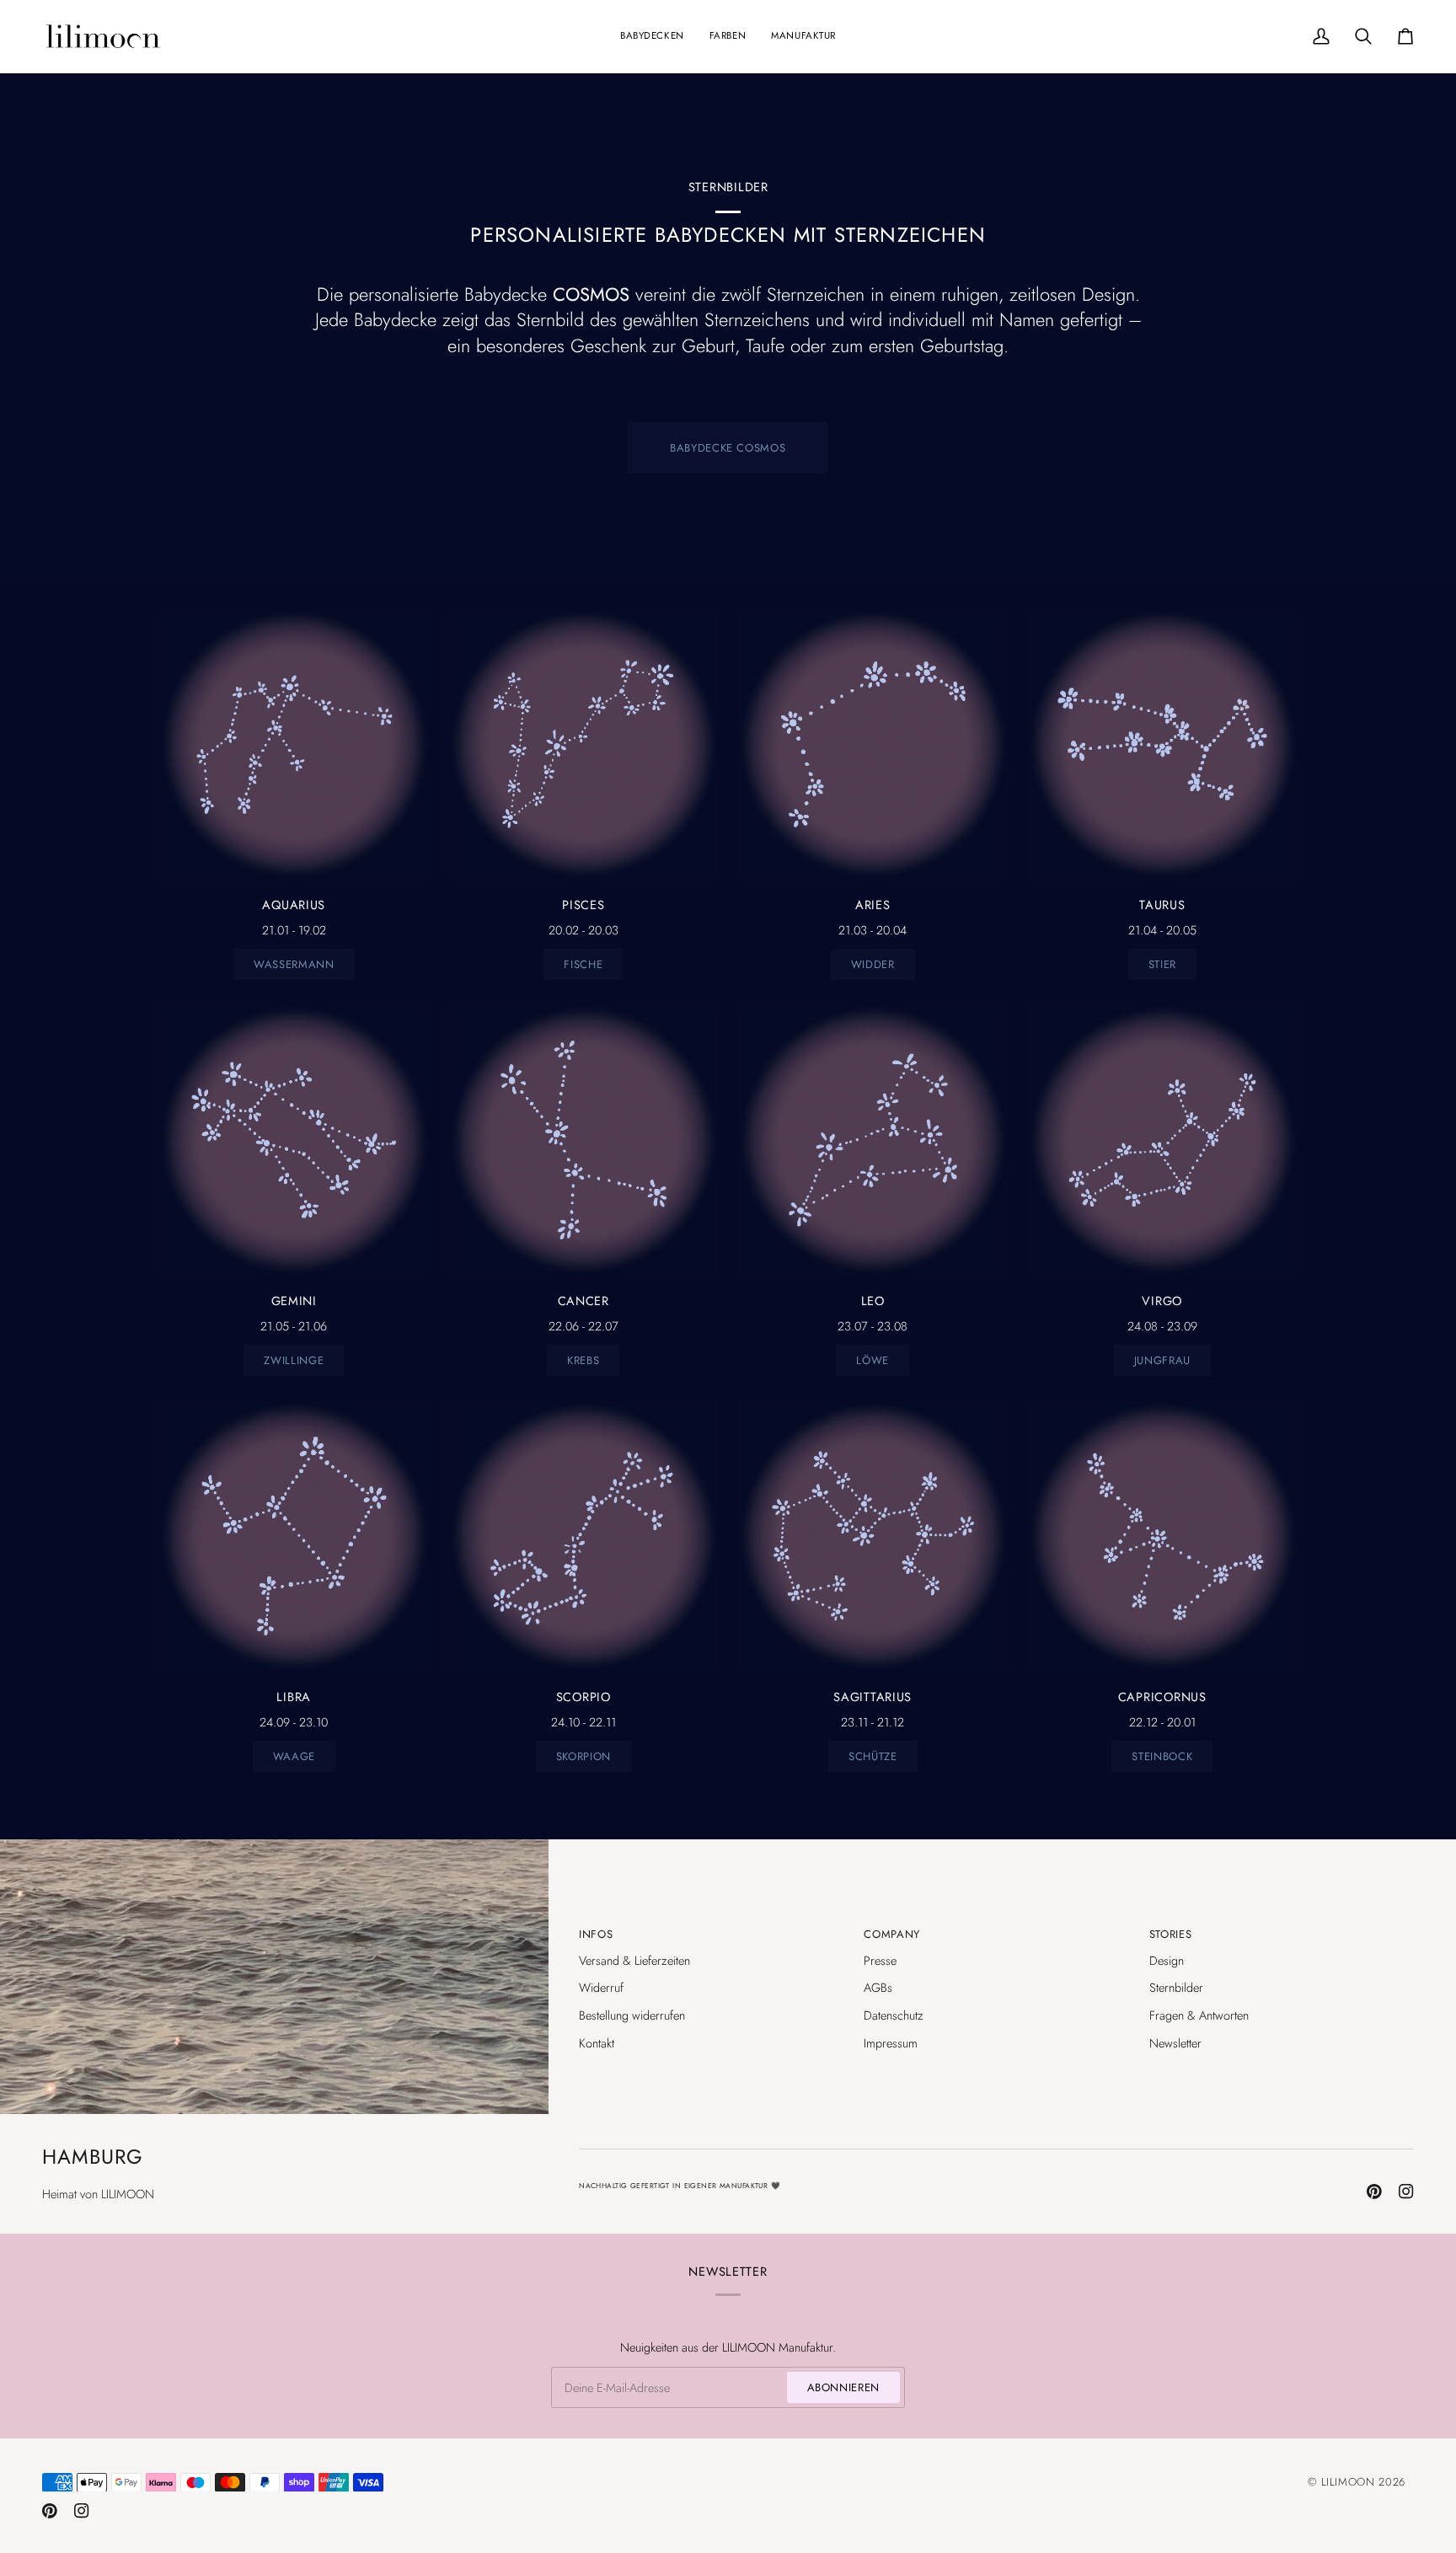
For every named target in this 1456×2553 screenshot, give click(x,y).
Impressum (891, 2043)
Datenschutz (894, 2015)
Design (1167, 1960)
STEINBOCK (1162, 1756)
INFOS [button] (596, 1934)
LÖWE (873, 1360)
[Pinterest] (1374, 2192)
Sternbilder (1176, 1987)
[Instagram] (1406, 2192)
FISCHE (583, 964)
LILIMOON (1348, 2482)
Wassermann (294, 964)
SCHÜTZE (873, 1756)
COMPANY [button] (892, 1934)
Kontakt (597, 2043)
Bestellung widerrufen (632, 2015)
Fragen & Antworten (1199, 2015)
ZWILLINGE (294, 1360)
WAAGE (294, 1756)
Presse (880, 1960)
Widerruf (601, 1987)
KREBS (583, 1360)
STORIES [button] (1171, 1934)
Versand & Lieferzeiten (634, 1960)
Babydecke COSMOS (728, 448)
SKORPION (583, 1756)
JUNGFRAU (1162, 1360)
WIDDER (873, 964)
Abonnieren (844, 2387)
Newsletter (1175, 2043)
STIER (1162, 964)
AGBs (878, 1987)
